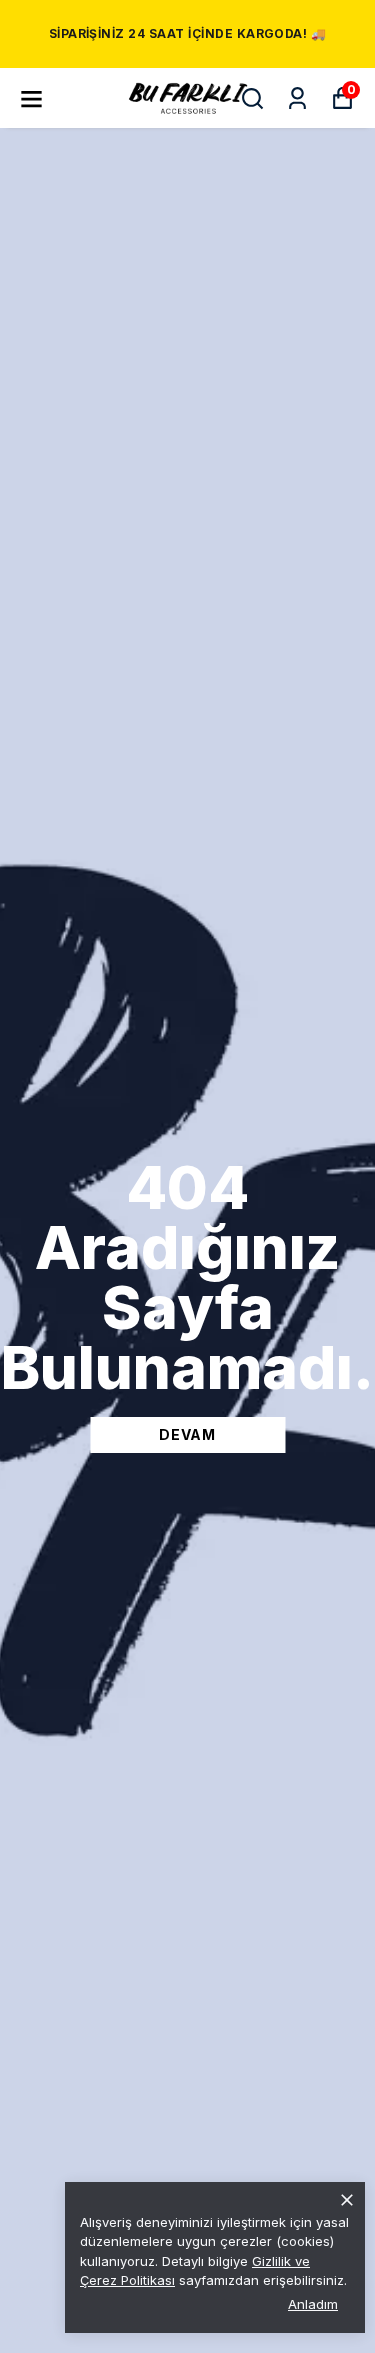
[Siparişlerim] (297, 98)
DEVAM (187, 1434)
